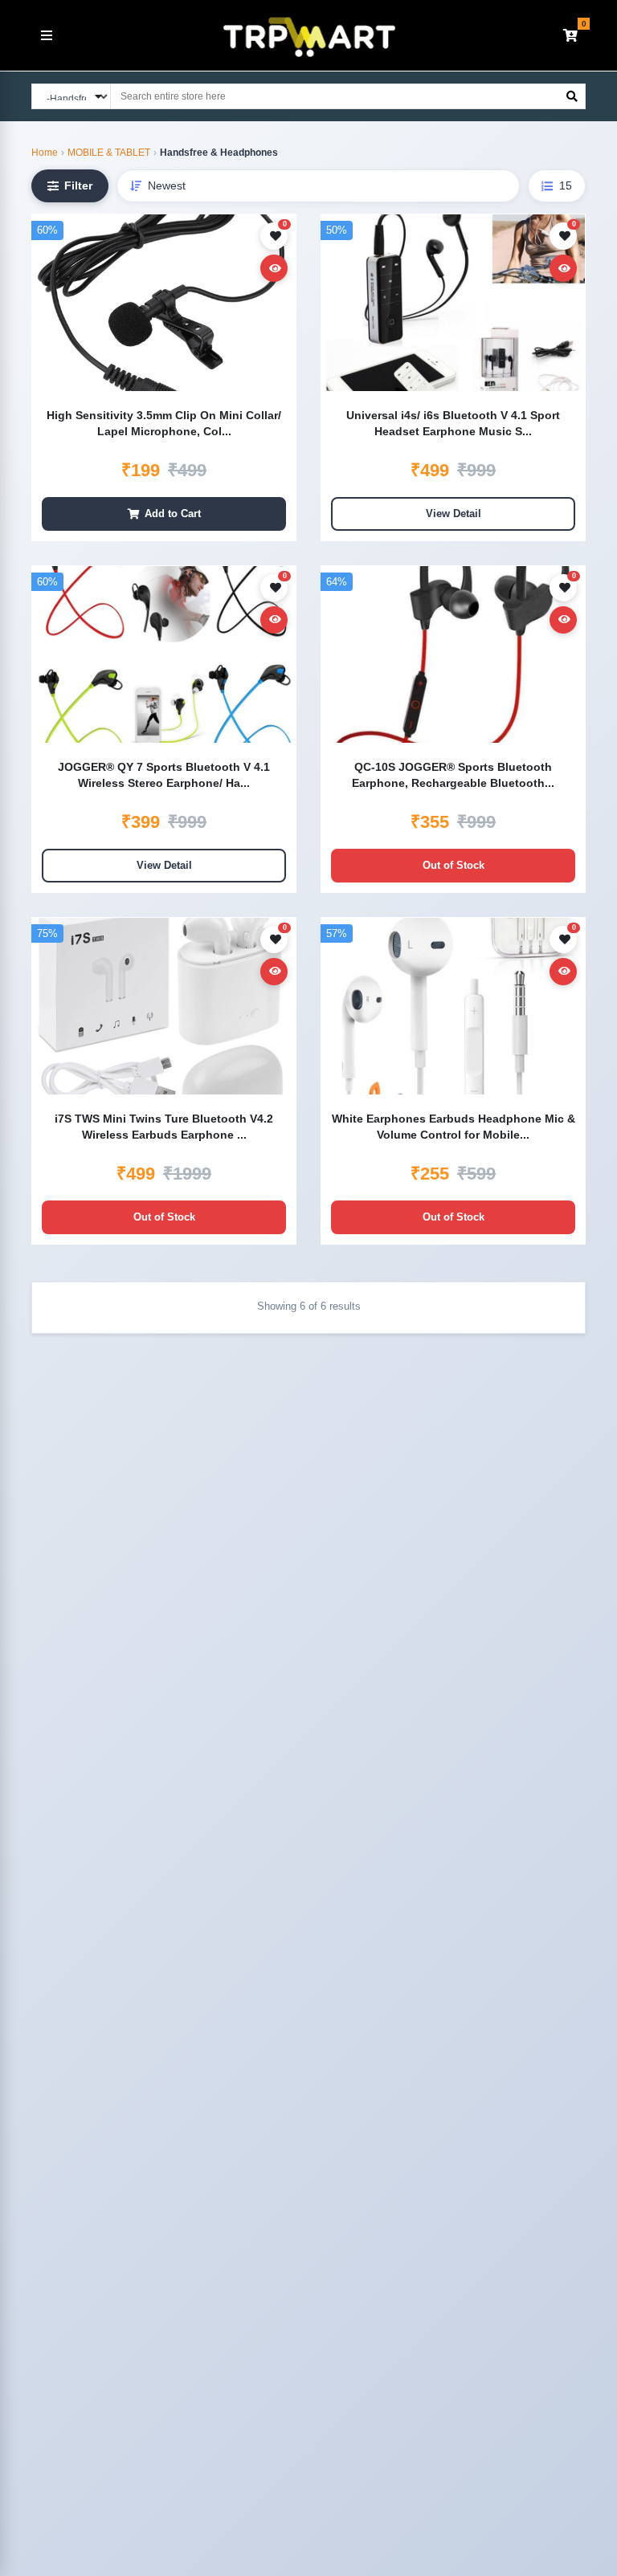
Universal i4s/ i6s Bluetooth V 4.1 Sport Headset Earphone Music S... (453, 423)
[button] (570, 35)
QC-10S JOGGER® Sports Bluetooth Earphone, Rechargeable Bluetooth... (453, 775)
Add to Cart (173, 514)
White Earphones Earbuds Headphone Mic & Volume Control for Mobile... (454, 1127)
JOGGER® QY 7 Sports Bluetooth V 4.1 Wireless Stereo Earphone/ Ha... (164, 775)
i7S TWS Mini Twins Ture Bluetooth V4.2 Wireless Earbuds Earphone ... (164, 1127)
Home (45, 153)
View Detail (454, 514)
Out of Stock (454, 865)
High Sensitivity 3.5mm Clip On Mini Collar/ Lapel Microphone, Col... (164, 423)
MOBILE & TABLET (109, 153)
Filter (78, 185)
